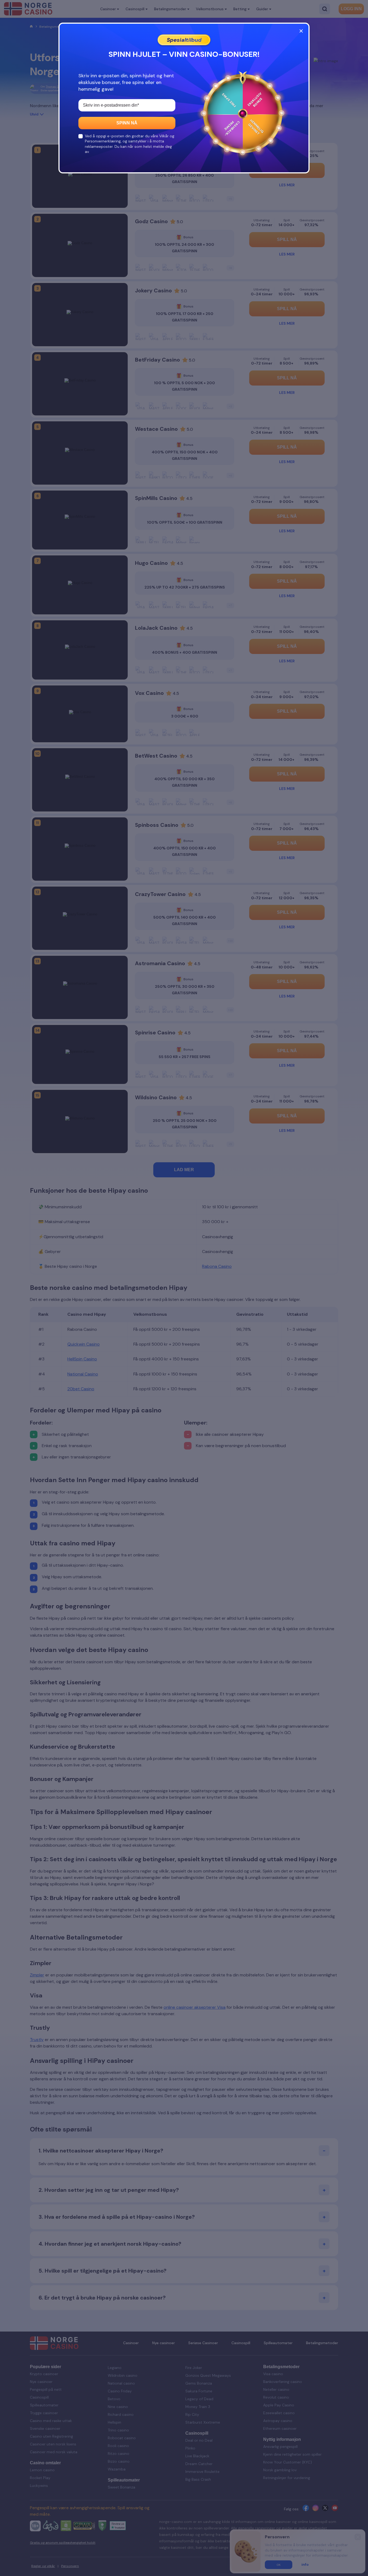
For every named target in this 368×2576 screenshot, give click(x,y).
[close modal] (301, 31)
